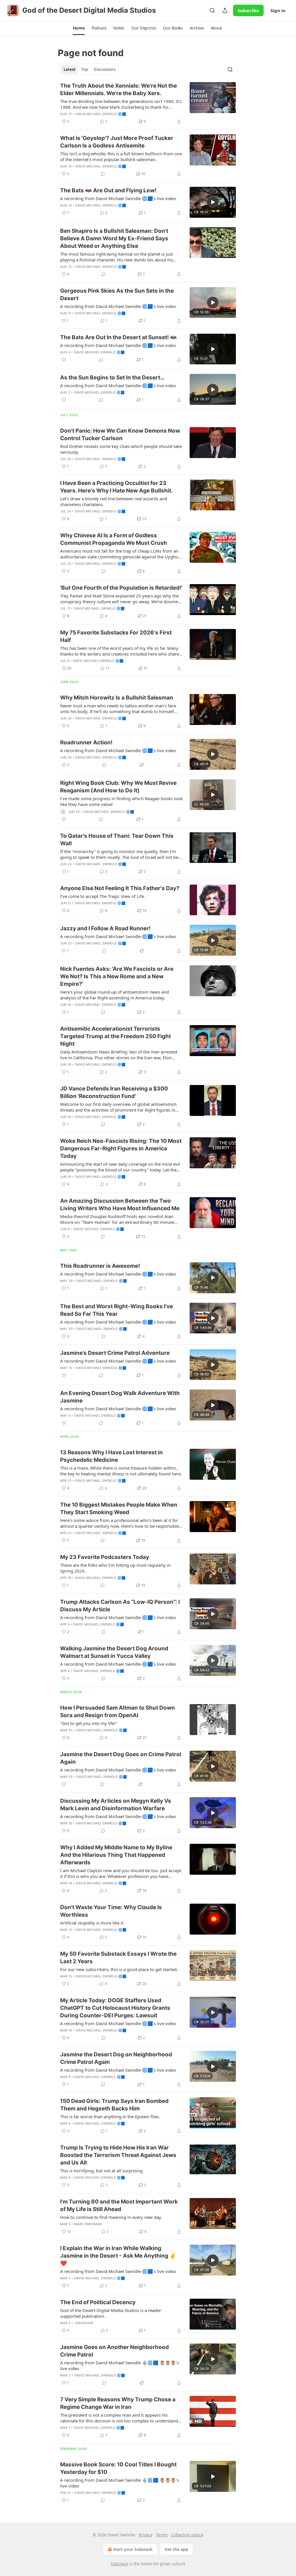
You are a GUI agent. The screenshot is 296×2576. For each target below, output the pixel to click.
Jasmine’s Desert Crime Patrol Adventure (115, 1353)
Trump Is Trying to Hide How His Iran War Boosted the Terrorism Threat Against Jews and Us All (118, 2155)
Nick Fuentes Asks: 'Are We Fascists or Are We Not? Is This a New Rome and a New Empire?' (117, 976)
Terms (162, 2535)
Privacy (146, 2535)
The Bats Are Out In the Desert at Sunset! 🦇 (119, 337)
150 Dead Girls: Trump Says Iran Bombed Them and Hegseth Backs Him (114, 2105)
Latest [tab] (70, 69)
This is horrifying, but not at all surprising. (102, 2171)
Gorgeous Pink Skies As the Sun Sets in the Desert (117, 295)
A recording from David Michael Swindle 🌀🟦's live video (118, 198)
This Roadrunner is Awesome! (100, 1266)
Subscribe (248, 10)
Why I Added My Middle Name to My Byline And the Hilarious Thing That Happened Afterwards (116, 1855)
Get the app (176, 2549)
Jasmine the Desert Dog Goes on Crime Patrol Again (121, 1758)
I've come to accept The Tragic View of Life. (103, 896)
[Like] (64, 360)
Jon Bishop (84, 2323)
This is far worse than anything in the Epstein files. (110, 2116)
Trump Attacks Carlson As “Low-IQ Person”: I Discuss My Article (120, 1606)
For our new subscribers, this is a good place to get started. (119, 1969)
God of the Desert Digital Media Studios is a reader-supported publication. (111, 2313)
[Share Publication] (225, 10)
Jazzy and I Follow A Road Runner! (105, 928)
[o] (213, 202)
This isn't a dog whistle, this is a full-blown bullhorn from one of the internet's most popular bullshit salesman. (121, 156)
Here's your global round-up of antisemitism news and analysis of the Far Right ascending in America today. (114, 995)
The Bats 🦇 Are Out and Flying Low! (108, 190)
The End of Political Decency (98, 2302)
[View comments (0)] (103, 174)
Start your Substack (133, 2549)
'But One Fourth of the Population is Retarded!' (121, 588)
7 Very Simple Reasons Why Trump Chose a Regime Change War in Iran (118, 2403)
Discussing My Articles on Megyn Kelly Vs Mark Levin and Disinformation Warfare (116, 1805)
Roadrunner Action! (86, 742)
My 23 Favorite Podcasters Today (105, 1557)
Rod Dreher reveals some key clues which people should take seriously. (121, 449)
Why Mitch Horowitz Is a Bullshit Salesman (117, 698)
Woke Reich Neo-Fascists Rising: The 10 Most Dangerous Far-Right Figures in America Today (121, 1148)
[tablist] (89, 69)
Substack (119, 2564)
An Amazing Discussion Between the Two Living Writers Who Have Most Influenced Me (120, 1205)
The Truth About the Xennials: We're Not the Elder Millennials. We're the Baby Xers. (119, 90)
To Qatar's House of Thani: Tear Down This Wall (117, 840)
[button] (79, 28)
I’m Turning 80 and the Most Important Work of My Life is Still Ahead (119, 2205)
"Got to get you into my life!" (89, 1723)
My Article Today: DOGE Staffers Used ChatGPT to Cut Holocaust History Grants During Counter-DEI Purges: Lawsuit (115, 2008)
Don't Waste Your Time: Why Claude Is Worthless (111, 1911)
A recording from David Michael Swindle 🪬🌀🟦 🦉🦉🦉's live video (120, 2365)
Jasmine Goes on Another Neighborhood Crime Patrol (114, 2351)
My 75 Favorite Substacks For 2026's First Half (116, 636)
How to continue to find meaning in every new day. (111, 2217)
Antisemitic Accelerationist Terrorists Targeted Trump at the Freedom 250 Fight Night (115, 1036)
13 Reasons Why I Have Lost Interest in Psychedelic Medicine (111, 1456)
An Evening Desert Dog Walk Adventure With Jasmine (120, 1397)
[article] (148, 104)
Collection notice (187, 2535)
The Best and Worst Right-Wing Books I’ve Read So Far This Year (116, 1310)
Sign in (278, 10)
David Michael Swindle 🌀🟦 (101, 114)
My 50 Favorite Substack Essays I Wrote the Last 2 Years (118, 1958)
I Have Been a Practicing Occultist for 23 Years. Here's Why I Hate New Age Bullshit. (116, 487)
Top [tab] (85, 69)
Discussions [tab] (104, 69)
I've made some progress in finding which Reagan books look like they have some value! (121, 801)
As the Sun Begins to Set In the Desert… (112, 378)
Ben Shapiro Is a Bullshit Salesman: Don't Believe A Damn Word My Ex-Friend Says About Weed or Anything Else (114, 238)
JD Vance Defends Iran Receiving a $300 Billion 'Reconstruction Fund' (114, 1092)
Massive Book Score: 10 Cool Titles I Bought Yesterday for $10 (118, 2468)
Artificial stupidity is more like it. (92, 1923)
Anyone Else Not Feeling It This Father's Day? (120, 888)
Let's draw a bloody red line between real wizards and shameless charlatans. (114, 501)
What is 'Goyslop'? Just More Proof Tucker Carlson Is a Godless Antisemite (117, 142)
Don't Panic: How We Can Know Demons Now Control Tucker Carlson (120, 434)
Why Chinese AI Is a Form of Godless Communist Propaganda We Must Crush (114, 539)
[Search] (212, 10)
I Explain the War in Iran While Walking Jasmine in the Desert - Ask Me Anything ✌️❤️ (118, 2256)
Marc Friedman (88, 2224)
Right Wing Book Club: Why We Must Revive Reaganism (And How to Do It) (118, 787)
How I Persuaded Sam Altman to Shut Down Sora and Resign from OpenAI (118, 1712)
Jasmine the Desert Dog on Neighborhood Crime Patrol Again (116, 2058)
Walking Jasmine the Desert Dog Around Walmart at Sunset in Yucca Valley (114, 1652)
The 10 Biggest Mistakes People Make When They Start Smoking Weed (119, 1508)
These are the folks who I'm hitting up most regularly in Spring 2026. (115, 1568)
